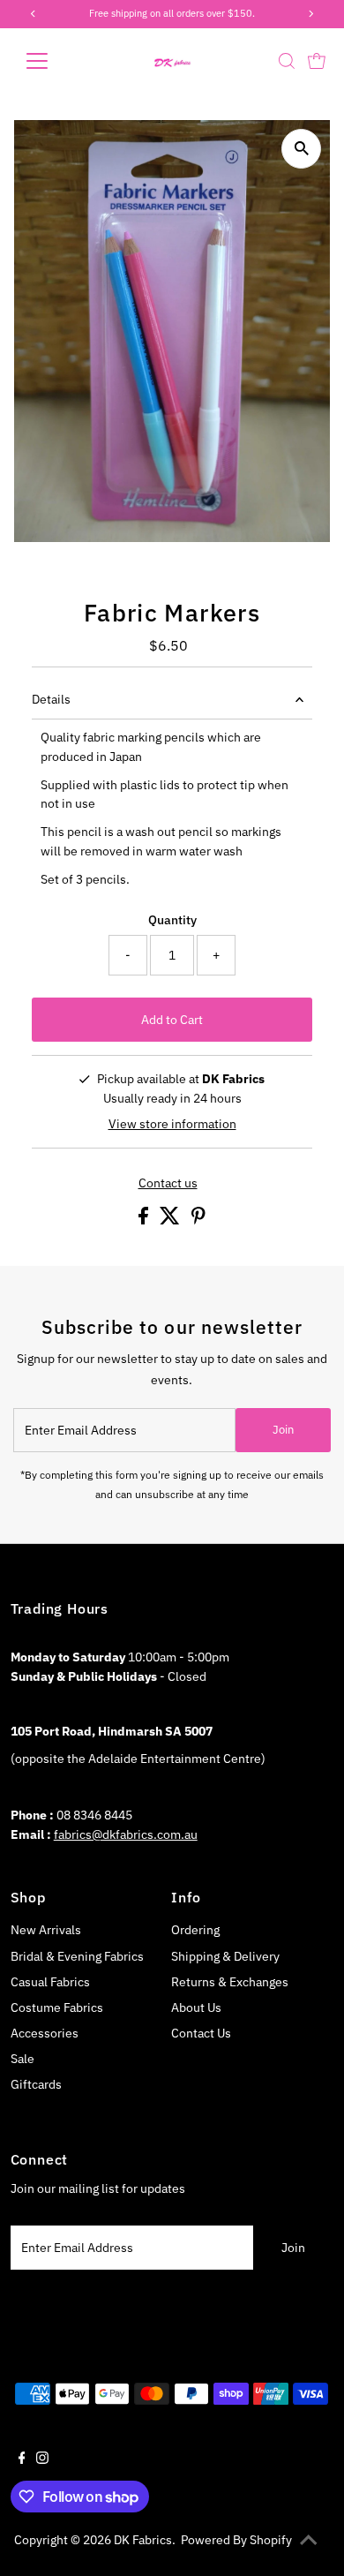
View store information (172, 1124)
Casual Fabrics (50, 1982)
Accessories (45, 2033)
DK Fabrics (143, 2540)
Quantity (172, 920)
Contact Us (201, 2033)
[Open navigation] (51, 61)
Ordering (195, 1930)
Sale (22, 2059)
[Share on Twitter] (171, 1220)
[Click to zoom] (301, 149)
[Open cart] (317, 61)
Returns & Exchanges (230, 1982)
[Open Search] (287, 61)
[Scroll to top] (309, 2541)
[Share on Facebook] (145, 1220)
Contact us (168, 1184)
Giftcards (36, 2084)
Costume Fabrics (57, 2007)
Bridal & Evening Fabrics (77, 1956)
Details (51, 699)
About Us (196, 2007)
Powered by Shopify (236, 2540)
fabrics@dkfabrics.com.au (126, 1834)
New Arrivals (46, 1930)
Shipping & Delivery (225, 1956)
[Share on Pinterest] (198, 1220)
